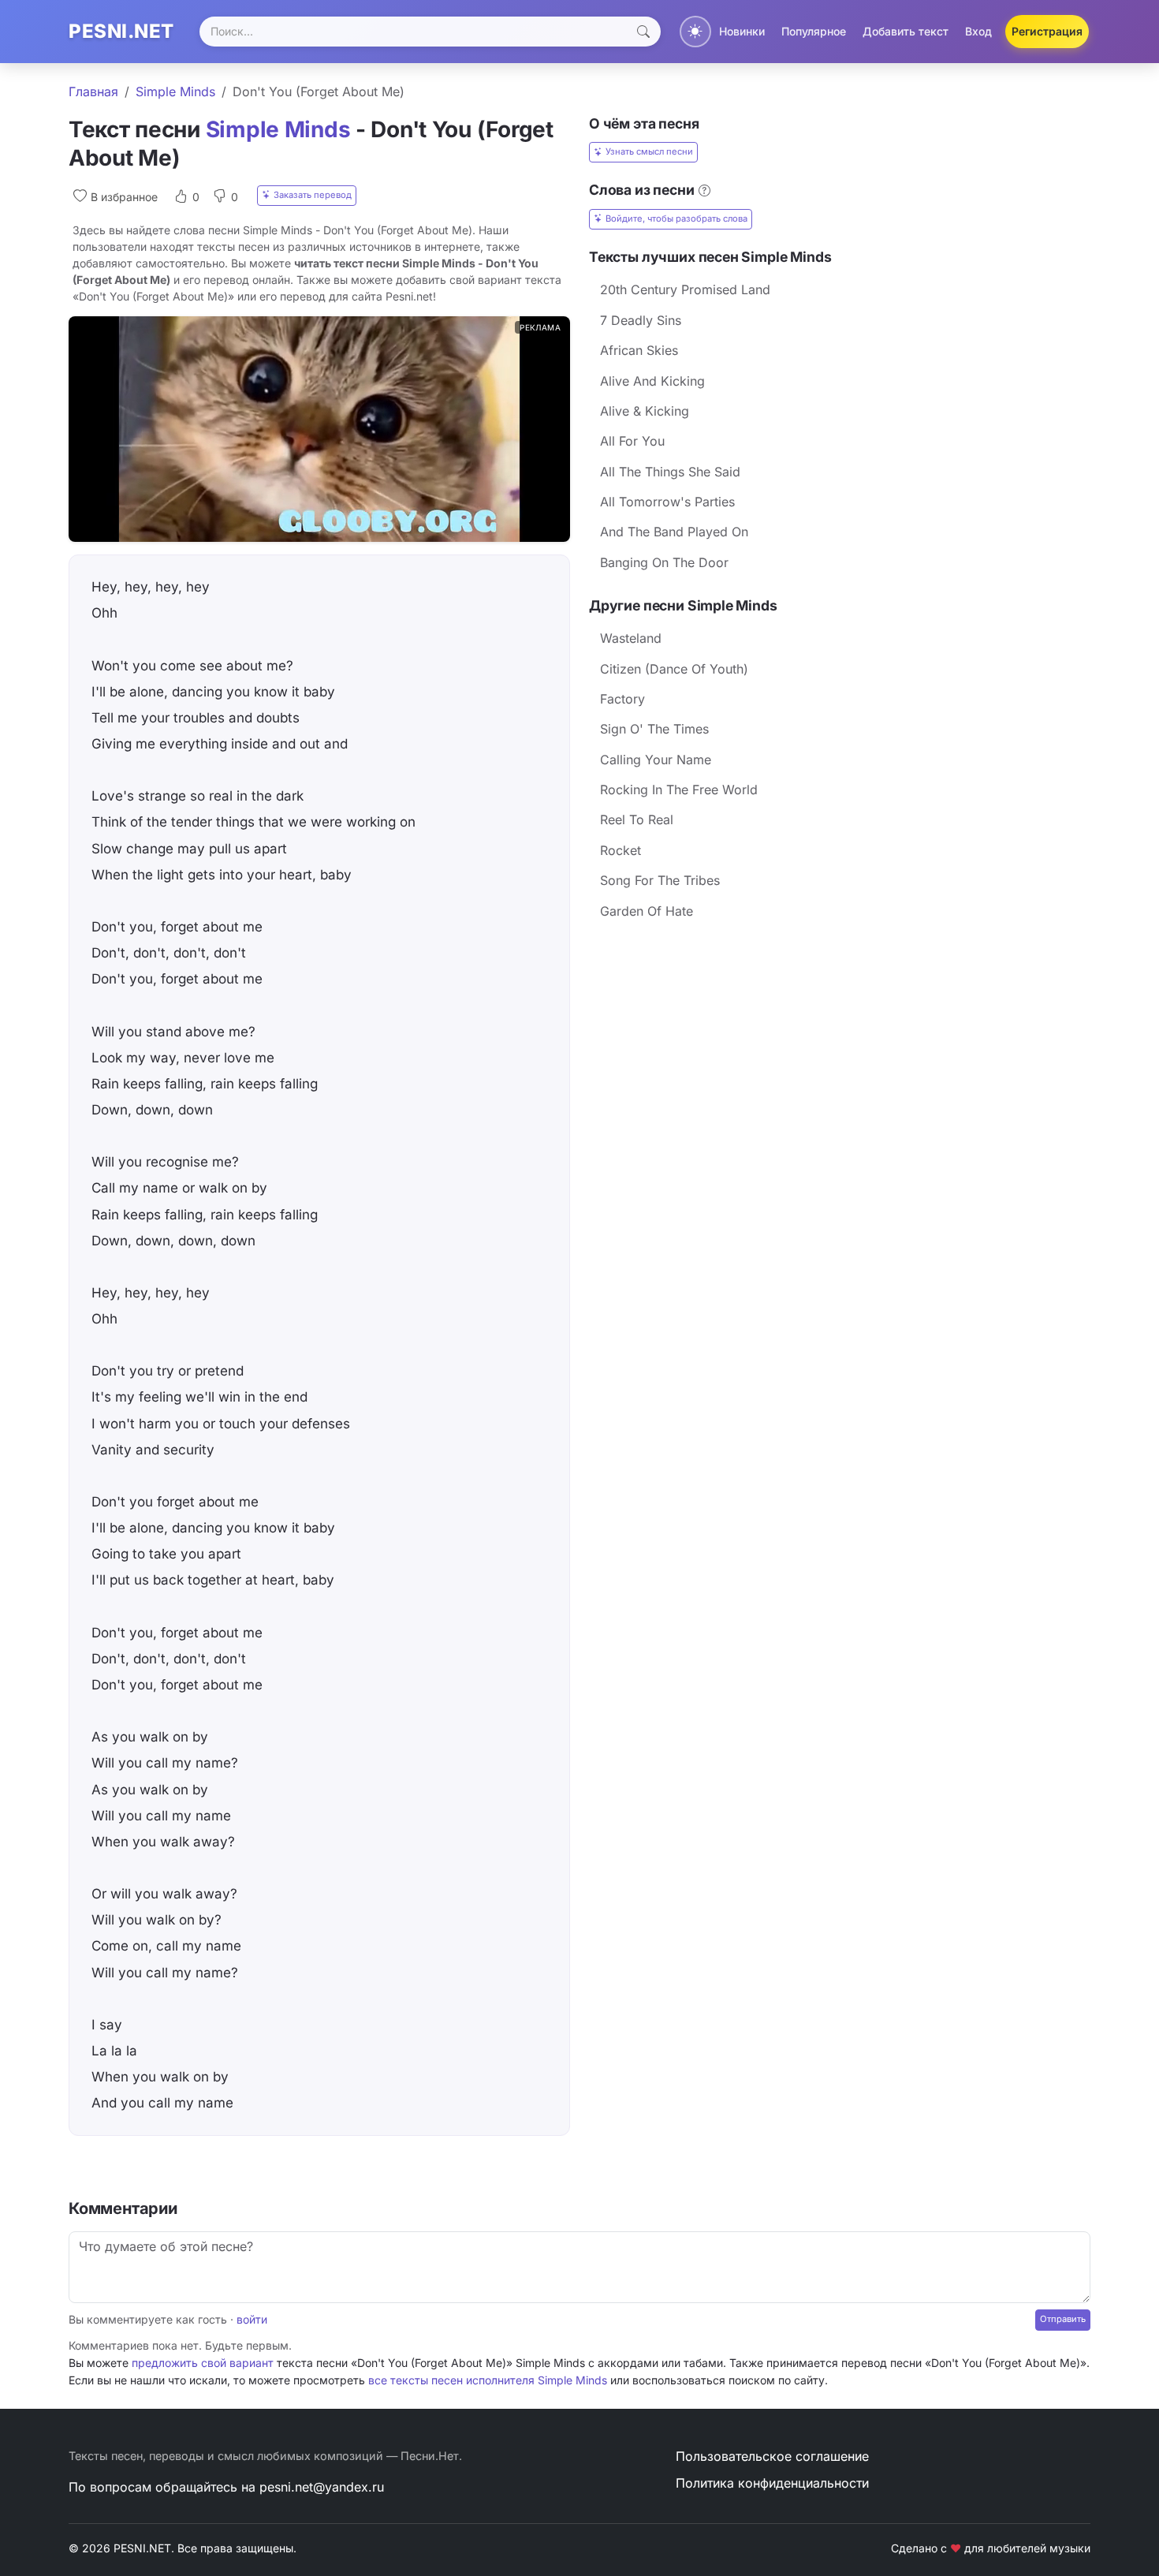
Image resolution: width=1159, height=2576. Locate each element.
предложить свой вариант (203, 2363)
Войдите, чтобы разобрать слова (676, 218)
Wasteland (631, 638)
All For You (632, 441)
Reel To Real (637, 819)
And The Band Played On (674, 532)
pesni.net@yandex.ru (322, 2487)
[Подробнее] (704, 190)
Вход (978, 31)
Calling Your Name (656, 760)
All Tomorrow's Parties (667, 502)
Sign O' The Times (654, 729)
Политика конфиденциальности (772, 2483)
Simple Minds (175, 91)
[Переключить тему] (695, 32)
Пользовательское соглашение (772, 2456)
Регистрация (1047, 31)
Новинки (742, 31)
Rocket (620, 850)
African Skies (639, 350)
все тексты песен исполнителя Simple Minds (488, 2380)
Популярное (814, 31)
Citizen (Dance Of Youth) (674, 669)
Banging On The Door (664, 562)
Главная (93, 91)
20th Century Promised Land (685, 289)
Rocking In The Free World (679, 790)
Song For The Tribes (660, 880)
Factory (622, 699)
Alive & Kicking (645, 411)
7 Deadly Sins (641, 320)
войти (252, 2319)
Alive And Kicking (652, 381)
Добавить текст (906, 31)
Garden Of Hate (647, 911)
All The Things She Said (670, 472)
